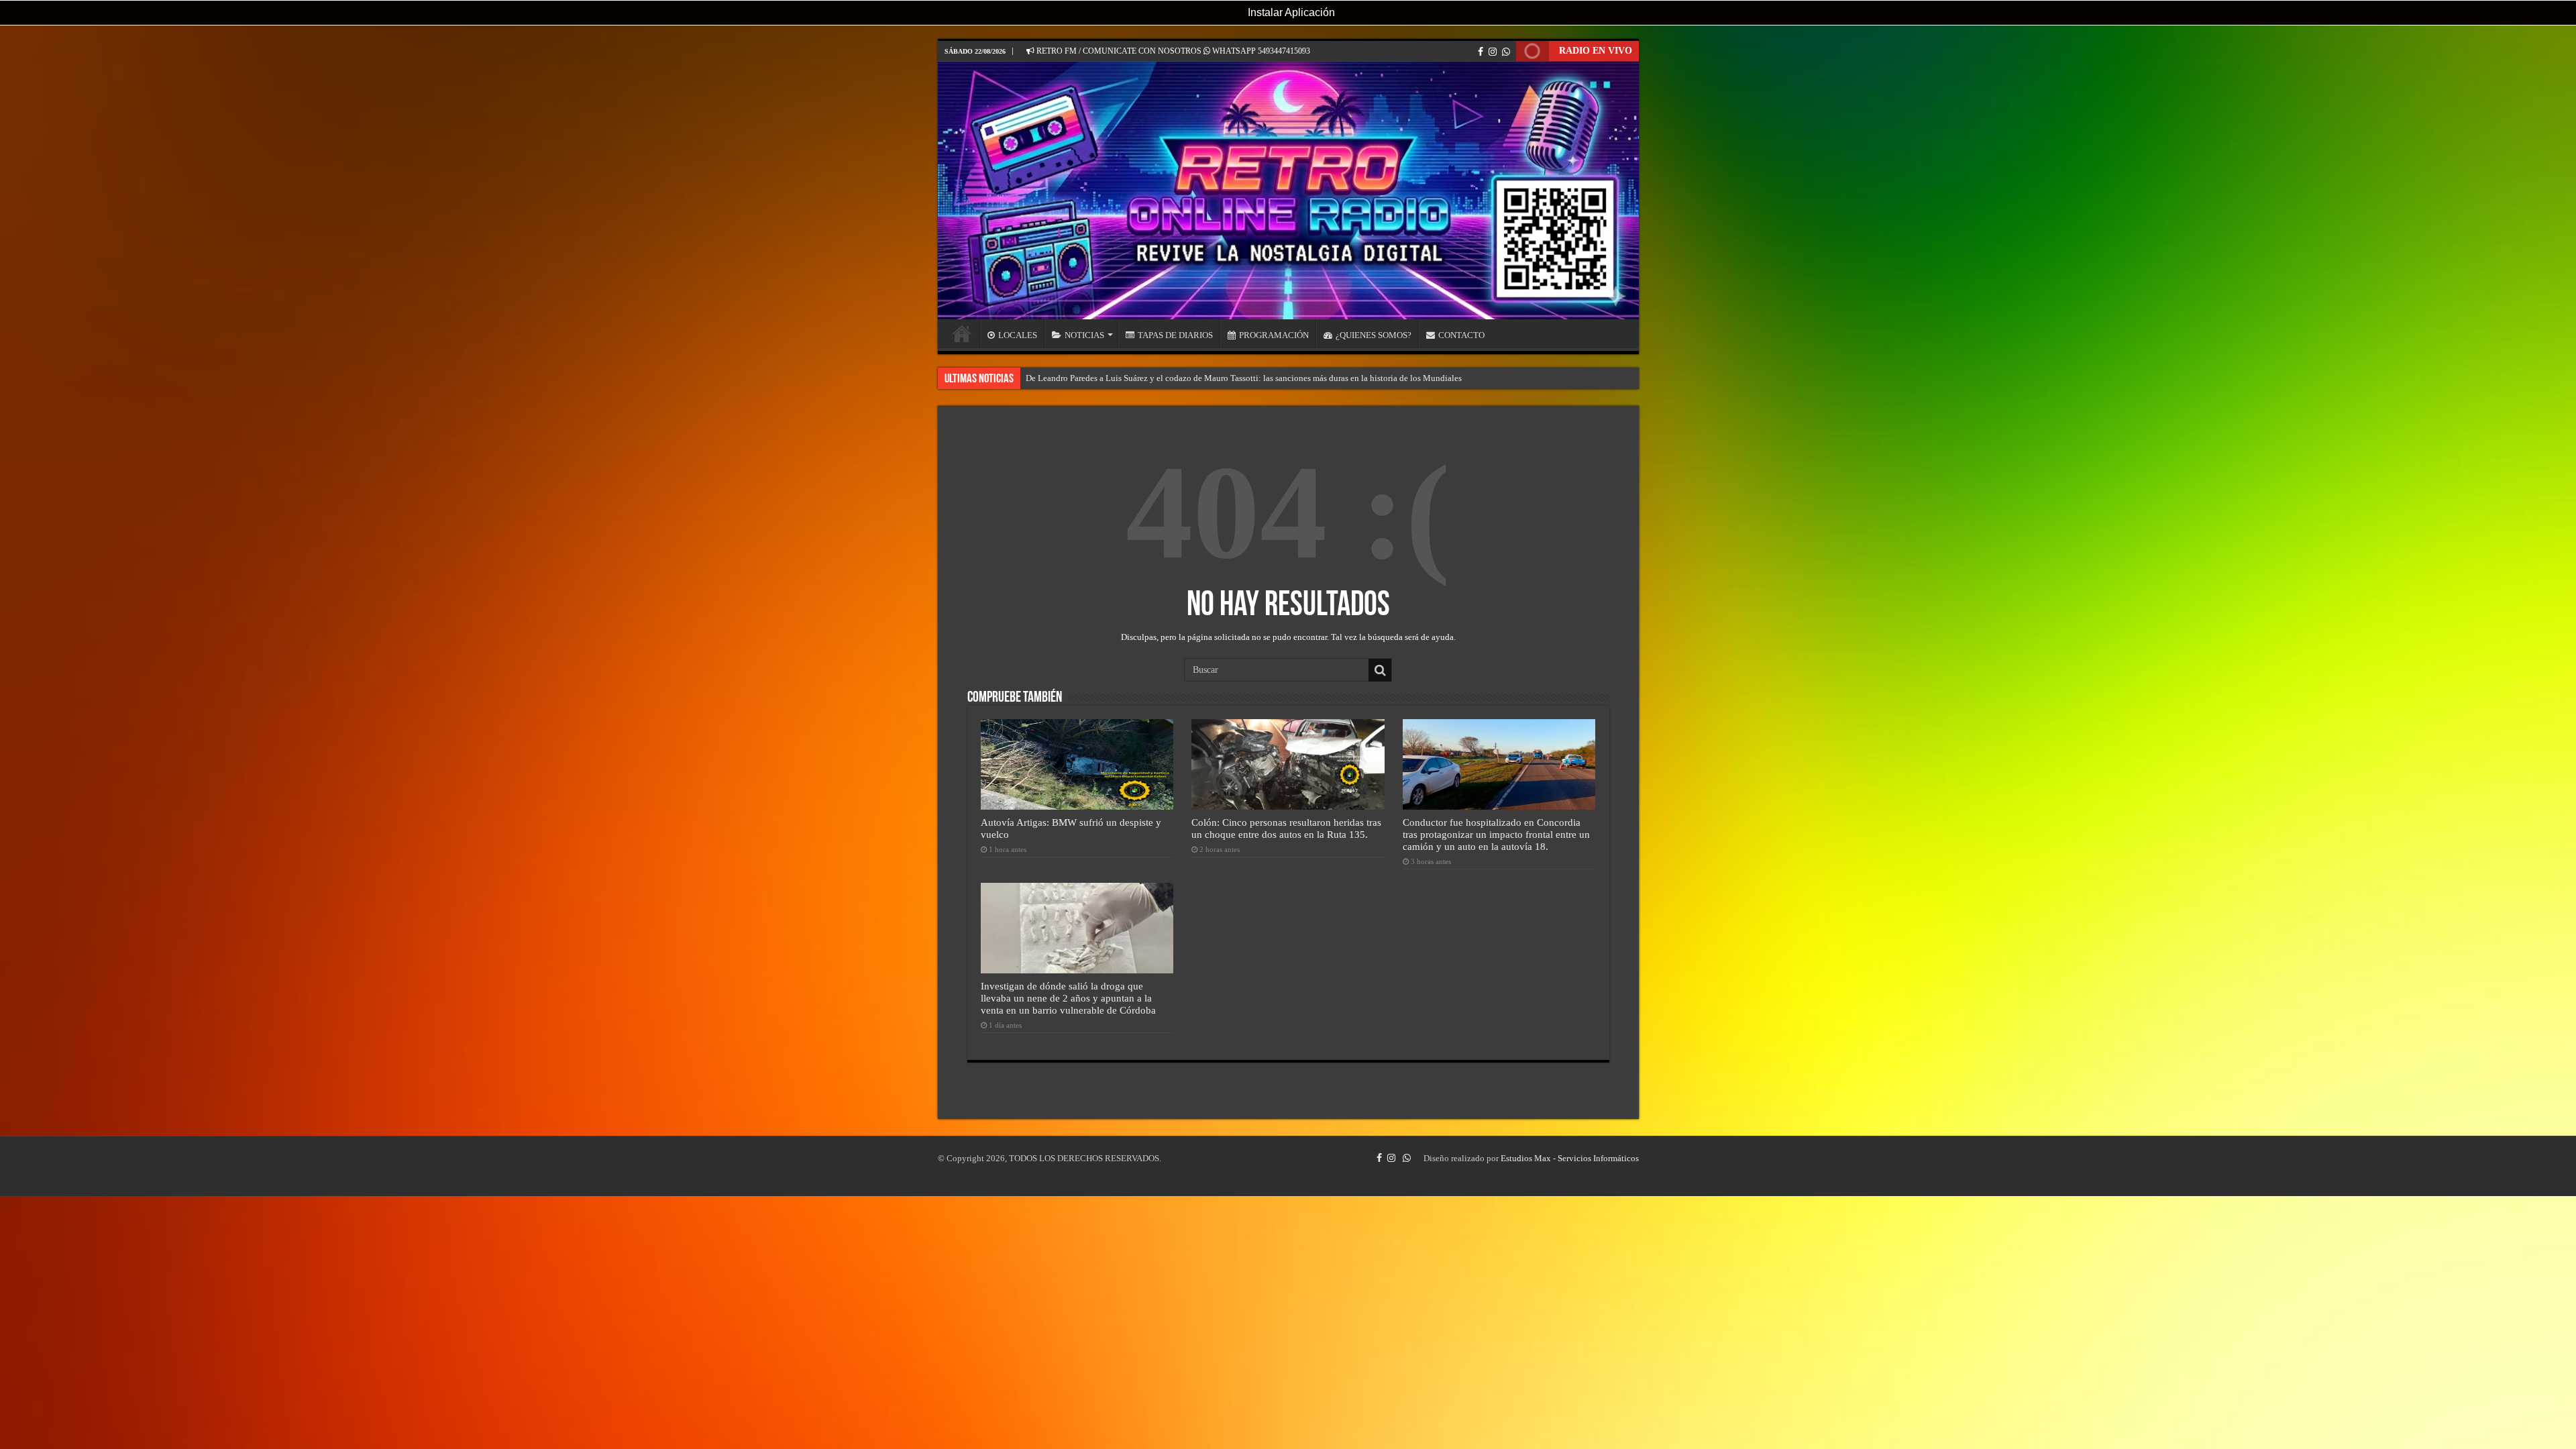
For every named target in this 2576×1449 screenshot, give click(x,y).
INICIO (962, 333)
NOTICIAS (1084, 335)
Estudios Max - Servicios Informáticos (1570, 1158)
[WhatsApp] (1506, 52)
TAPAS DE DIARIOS (1175, 335)
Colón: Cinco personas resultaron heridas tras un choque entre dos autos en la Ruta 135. (1286, 828)
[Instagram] (1493, 52)
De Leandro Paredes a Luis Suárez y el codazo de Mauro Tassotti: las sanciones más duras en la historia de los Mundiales (1244, 378)
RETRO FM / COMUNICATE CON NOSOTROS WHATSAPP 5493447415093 (1172, 51)
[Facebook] (1481, 52)
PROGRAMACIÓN (1274, 335)
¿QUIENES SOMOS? (1374, 335)
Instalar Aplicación (1290, 12)
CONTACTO (1461, 335)
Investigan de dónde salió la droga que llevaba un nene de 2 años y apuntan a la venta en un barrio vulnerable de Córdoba (1068, 998)
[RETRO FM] (1288, 191)
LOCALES (1018, 335)
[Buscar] (1380, 670)
